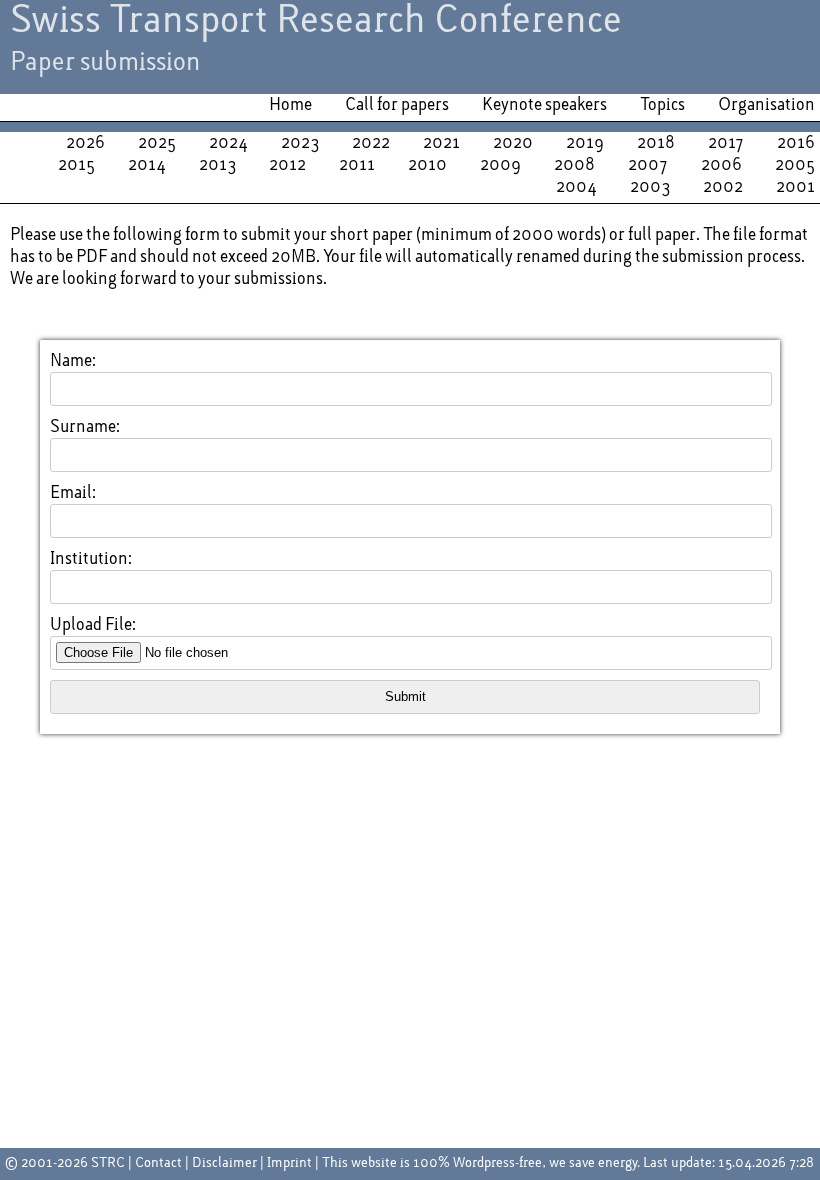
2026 (85, 143)
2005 (795, 165)
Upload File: (93, 625)
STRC (108, 1163)
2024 (228, 143)
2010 (427, 165)
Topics (662, 105)
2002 (723, 187)
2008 (574, 165)
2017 (726, 143)
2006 (721, 165)
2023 (300, 143)
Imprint (289, 1163)
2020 (513, 143)
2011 (357, 165)
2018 (656, 143)
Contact (158, 1163)
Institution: (91, 559)
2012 (287, 165)
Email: (73, 493)
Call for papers (397, 105)
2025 (157, 143)
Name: (73, 361)
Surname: (85, 427)
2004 (576, 187)
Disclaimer (224, 1163)
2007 (648, 165)
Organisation (766, 105)
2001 (795, 187)
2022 (371, 143)
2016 (796, 143)
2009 (500, 165)
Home (290, 105)
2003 (650, 187)
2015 (76, 165)
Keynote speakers (544, 105)
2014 (147, 165)
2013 (217, 165)
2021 (441, 143)
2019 (585, 143)
